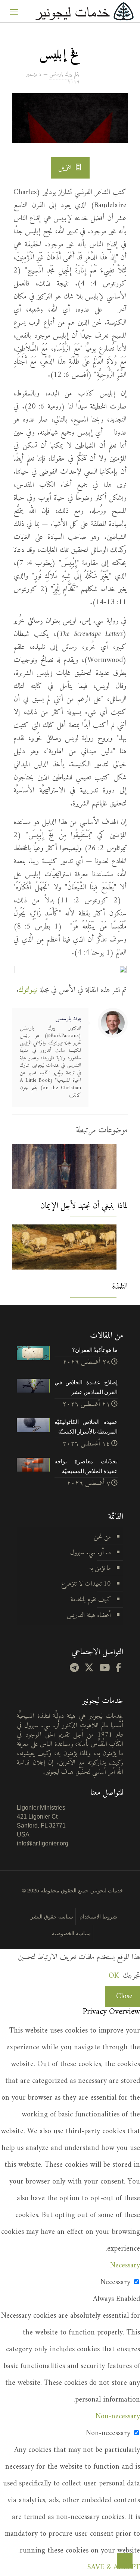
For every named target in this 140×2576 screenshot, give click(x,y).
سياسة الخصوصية (71, 1933)
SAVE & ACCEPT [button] (114, 2568)
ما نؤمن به (100, 1568)
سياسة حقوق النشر (52, 1916)
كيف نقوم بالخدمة (91, 1600)
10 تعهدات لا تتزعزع (86, 1584)
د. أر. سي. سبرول (91, 1553)
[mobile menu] (14, 11)
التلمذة (120, 1287)
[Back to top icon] (125, 2561)
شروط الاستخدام (98, 1916)
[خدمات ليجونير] (84, 11)
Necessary (115, 2282)
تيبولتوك (28, 990)
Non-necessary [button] (118, 2417)
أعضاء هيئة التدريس (89, 1615)
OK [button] (114, 1976)
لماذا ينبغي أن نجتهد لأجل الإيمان (84, 1206)
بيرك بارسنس (61, 74)
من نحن (102, 1537)
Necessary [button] (125, 2266)
